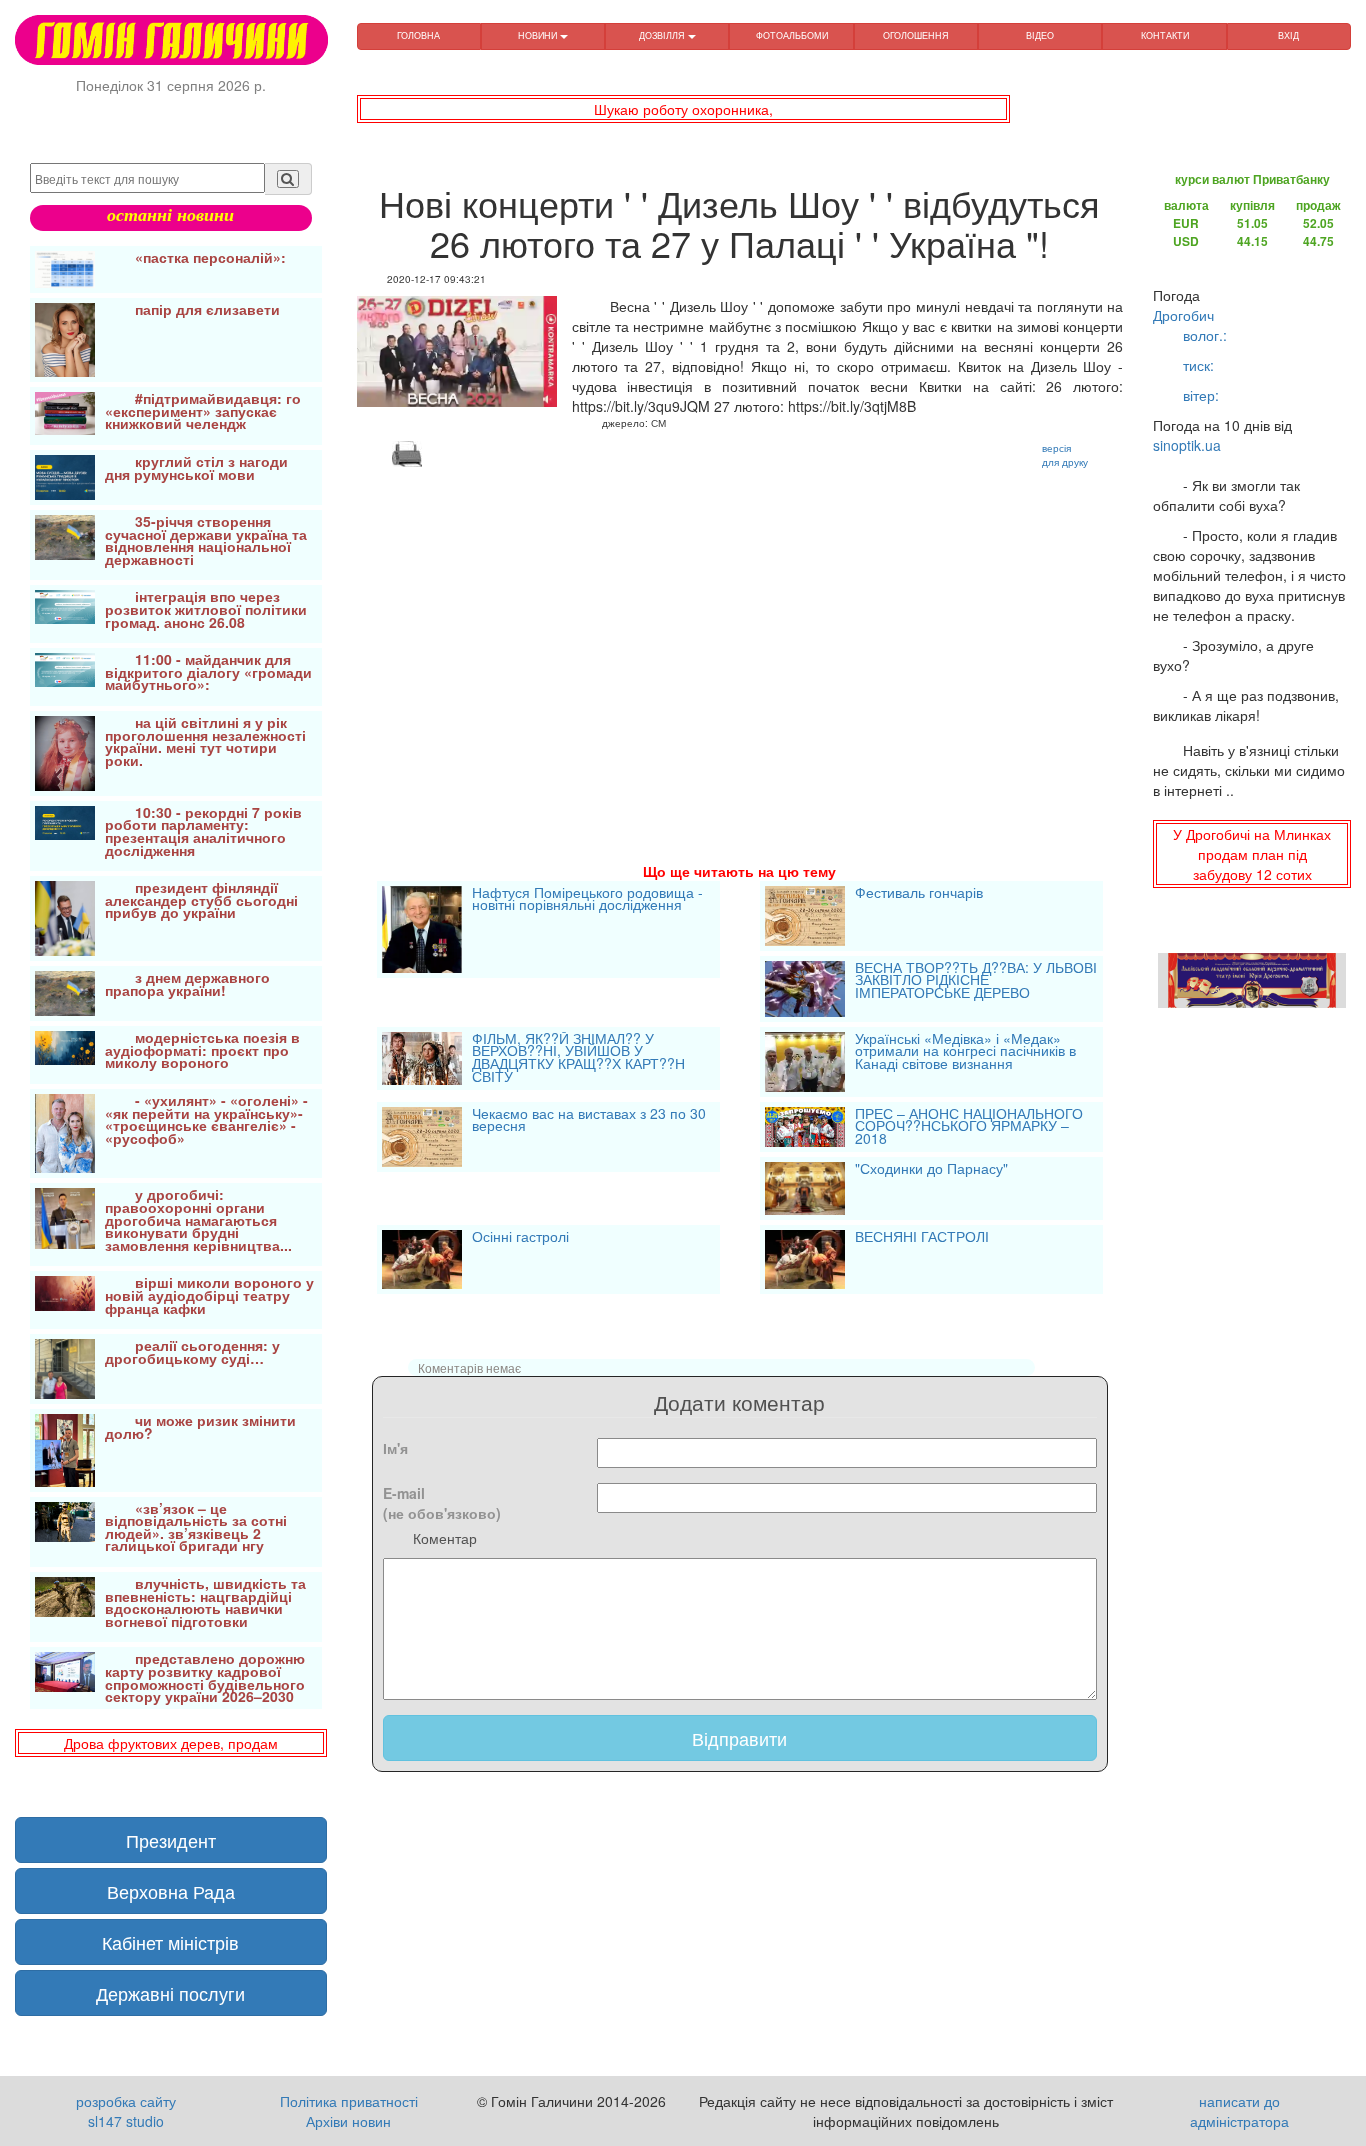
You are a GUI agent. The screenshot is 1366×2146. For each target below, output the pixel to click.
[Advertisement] (740, 641)
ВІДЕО (1040, 35)
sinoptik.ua (1187, 445)
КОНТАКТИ (1165, 35)
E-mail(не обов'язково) (442, 1503)
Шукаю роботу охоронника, (683, 109)
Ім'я (395, 1448)
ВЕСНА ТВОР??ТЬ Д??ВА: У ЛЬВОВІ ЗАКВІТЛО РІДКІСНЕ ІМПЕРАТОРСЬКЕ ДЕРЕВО (976, 981)
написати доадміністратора (1239, 2111)
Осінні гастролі (520, 1238)
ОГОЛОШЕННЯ (916, 35)
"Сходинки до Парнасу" (931, 1170)
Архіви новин (348, 2121)
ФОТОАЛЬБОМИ (792, 35)
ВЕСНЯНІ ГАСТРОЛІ (922, 1238)
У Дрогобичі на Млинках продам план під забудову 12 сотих (1252, 854)
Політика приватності (349, 2101)
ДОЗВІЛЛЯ (663, 35)
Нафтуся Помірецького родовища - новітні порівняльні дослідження (587, 900)
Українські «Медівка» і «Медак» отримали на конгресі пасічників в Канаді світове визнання (965, 1052)
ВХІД (1288, 35)
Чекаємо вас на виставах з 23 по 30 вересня (589, 1121)
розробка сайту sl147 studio (126, 2111)
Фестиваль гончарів (919, 894)
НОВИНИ (539, 35)
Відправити (739, 1738)
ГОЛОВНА (418, 35)
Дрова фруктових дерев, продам (171, 1743)
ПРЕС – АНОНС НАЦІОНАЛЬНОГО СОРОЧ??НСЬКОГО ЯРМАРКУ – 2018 (969, 1127)
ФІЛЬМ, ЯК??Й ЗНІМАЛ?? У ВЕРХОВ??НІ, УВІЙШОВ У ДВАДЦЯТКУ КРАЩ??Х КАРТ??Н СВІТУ (578, 1058)
